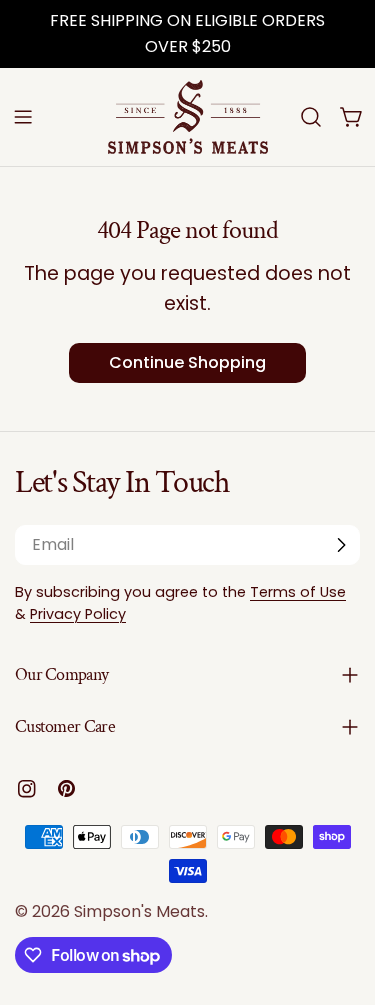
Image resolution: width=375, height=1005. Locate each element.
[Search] (311, 117)
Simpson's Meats (139, 911)
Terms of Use (298, 592)
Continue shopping (187, 362)
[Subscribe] (341, 545)
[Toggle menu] (23, 117)
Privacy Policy (78, 614)
